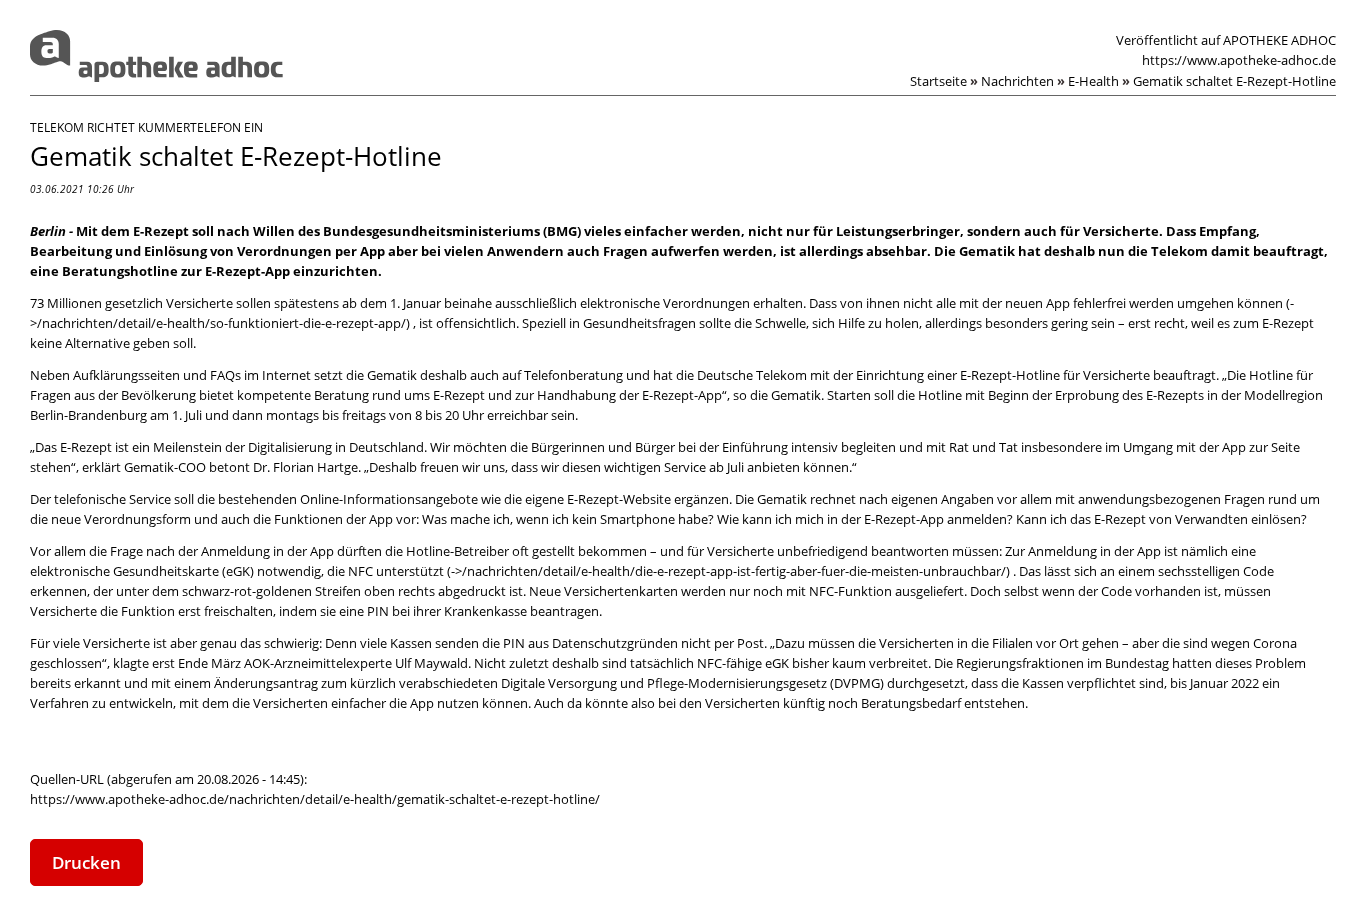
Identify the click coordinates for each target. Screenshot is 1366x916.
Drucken (86, 862)
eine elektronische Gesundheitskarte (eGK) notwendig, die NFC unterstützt (643, 561)
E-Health (1099, 81)
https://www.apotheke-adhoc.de (1239, 60)
